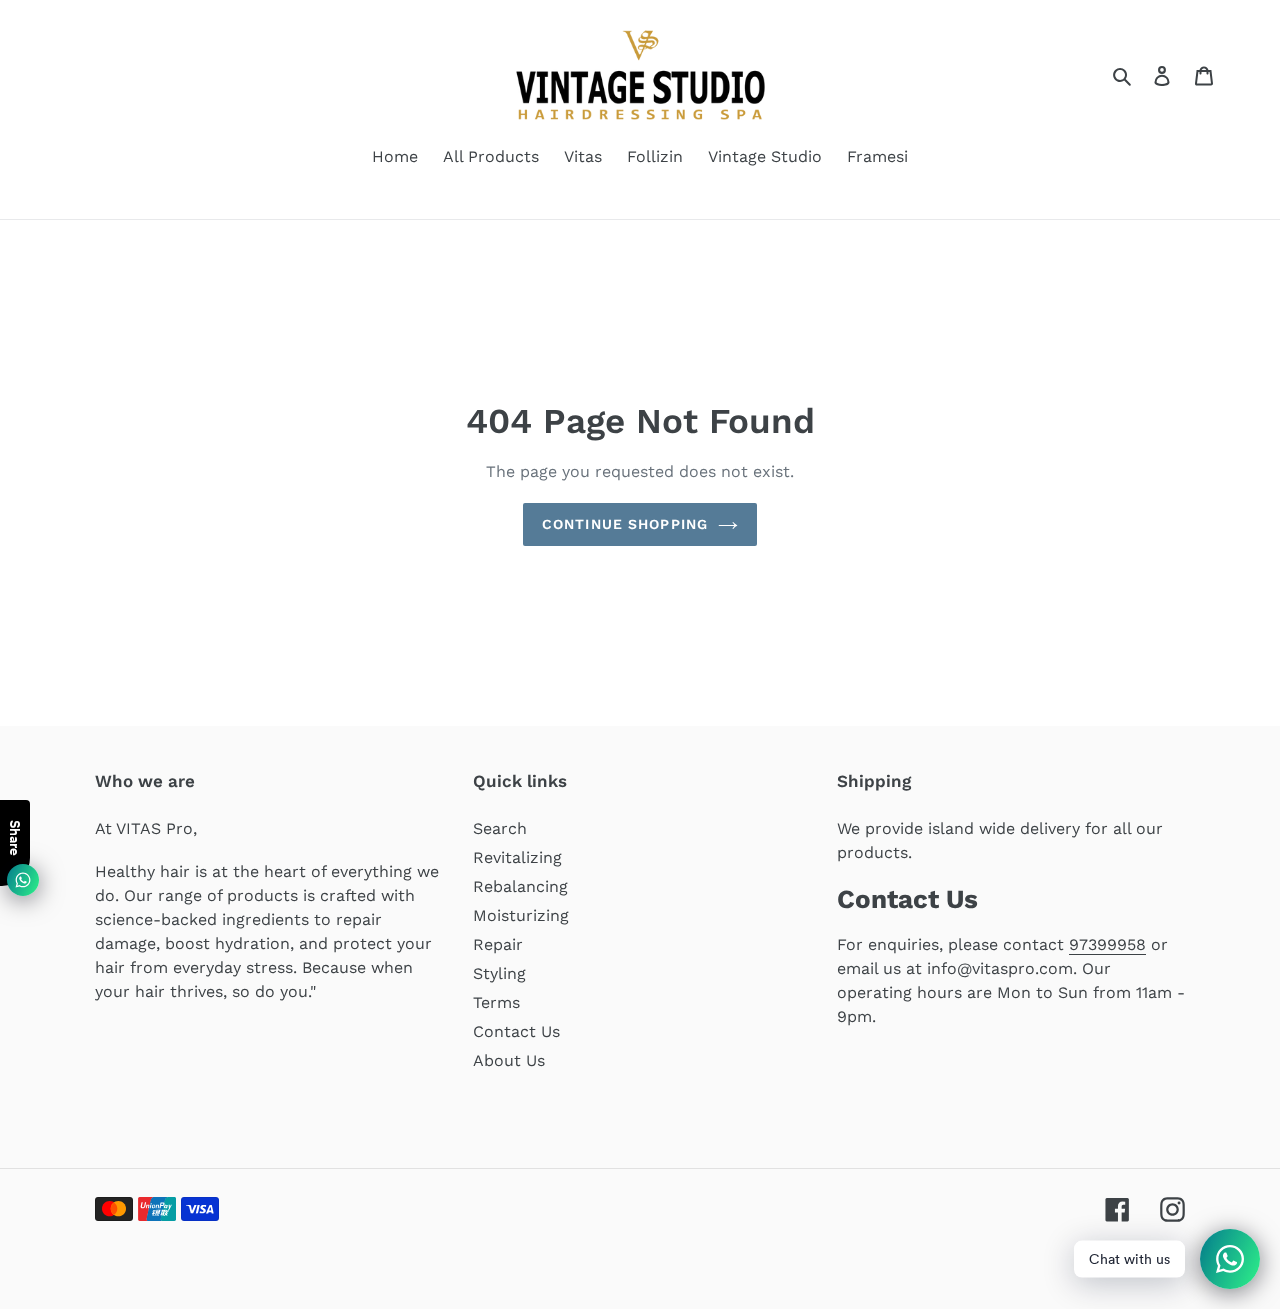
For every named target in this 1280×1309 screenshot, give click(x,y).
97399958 (1107, 944)
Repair (498, 944)
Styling (499, 973)
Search (500, 828)
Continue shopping (625, 524)
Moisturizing (521, 915)
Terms (496, 1002)
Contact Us (516, 1031)
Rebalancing (520, 886)
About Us (509, 1060)
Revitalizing (517, 857)
